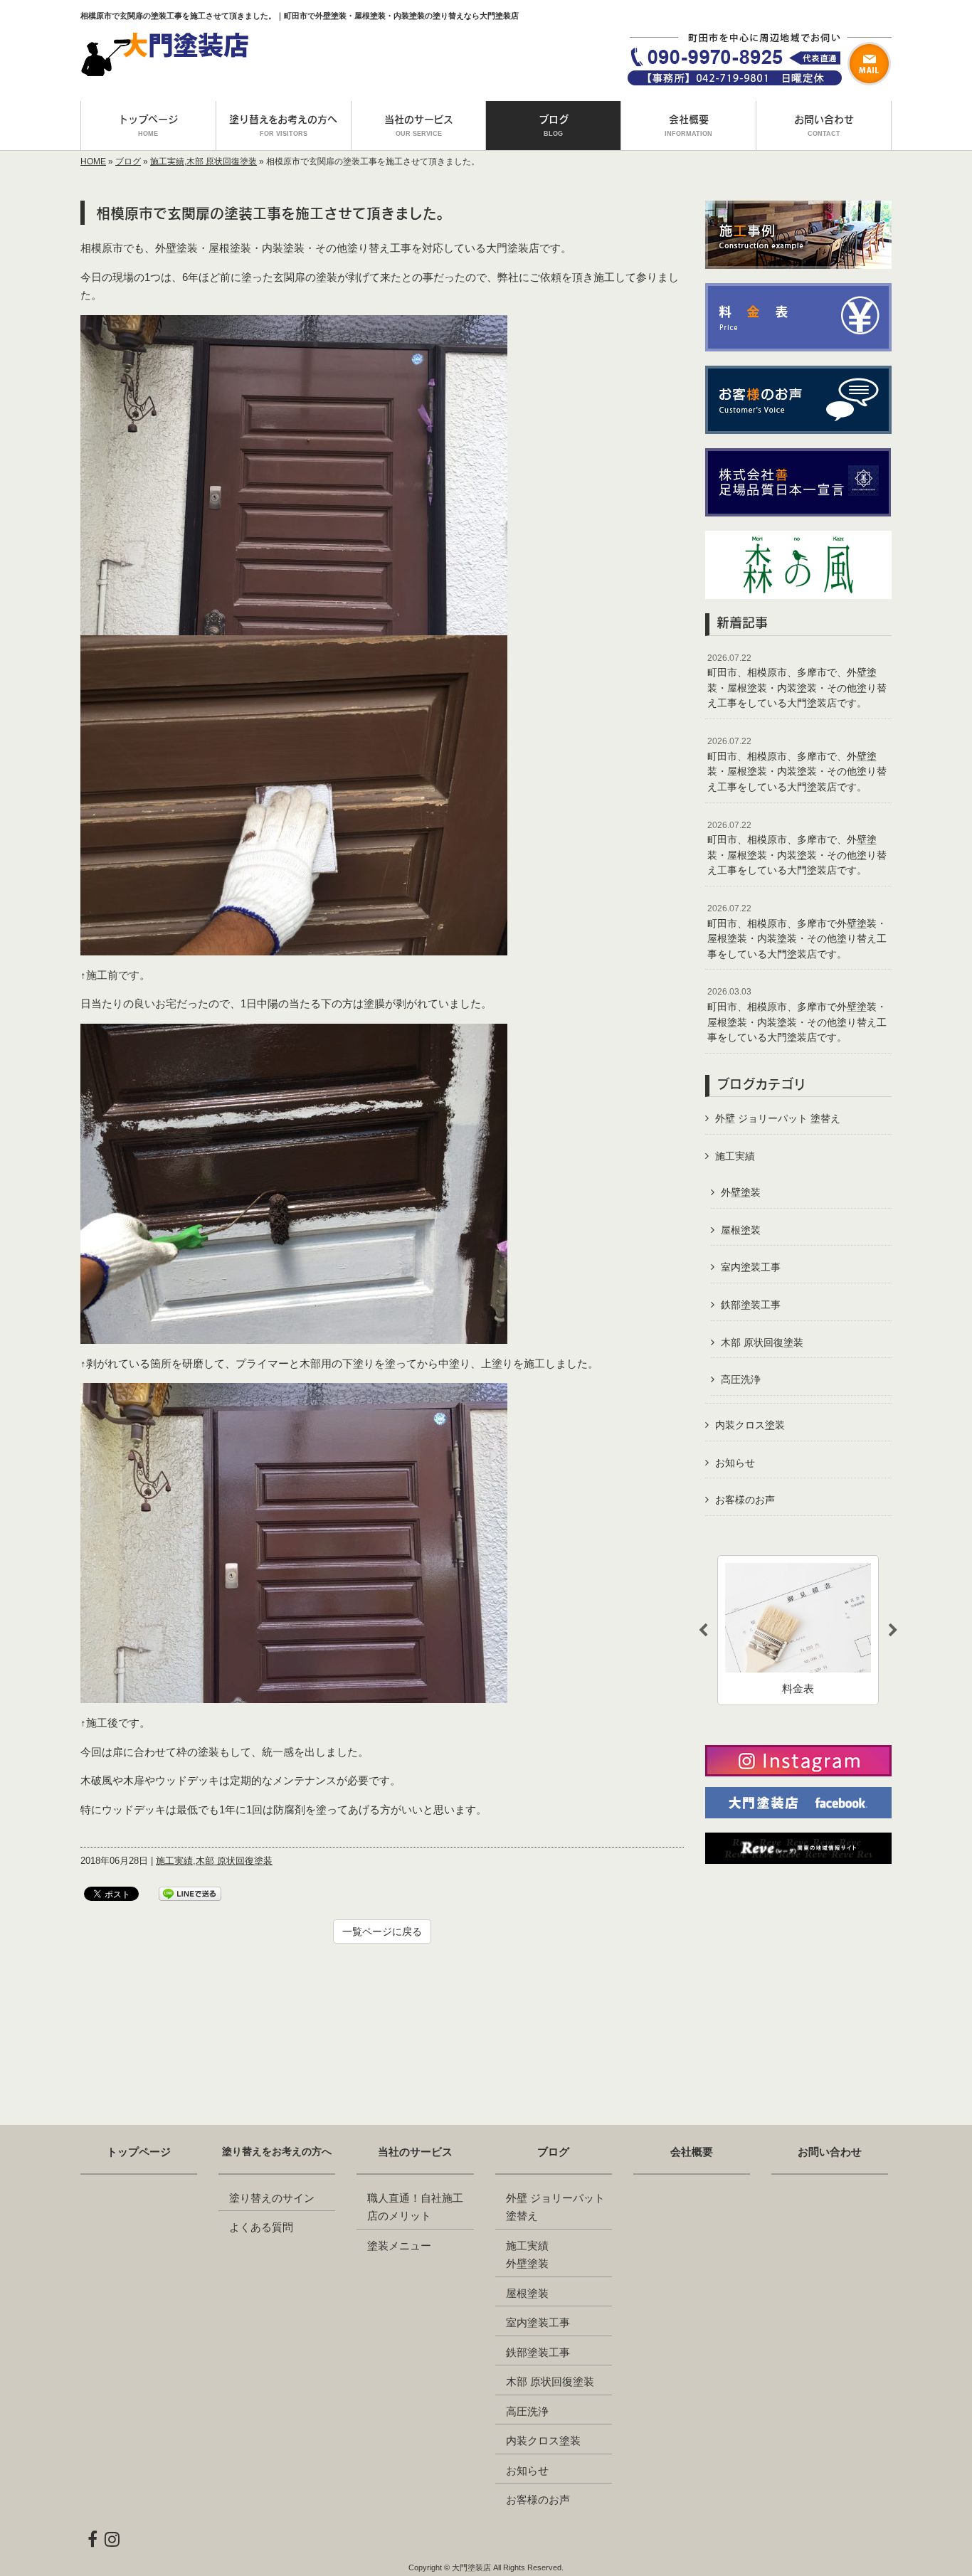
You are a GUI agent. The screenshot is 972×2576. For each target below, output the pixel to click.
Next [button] (893, 1631)
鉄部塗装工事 (751, 1305)
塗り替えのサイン (272, 2198)
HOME (93, 161)
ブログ (128, 161)
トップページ (139, 2152)
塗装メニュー (399, 2246)
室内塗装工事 (751, 1267)
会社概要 (692, 2152)
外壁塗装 (741, 1192)
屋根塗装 (741, 1230)
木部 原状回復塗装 (222, 161)
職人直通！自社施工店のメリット (415, 2207)
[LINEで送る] (190, 1893)
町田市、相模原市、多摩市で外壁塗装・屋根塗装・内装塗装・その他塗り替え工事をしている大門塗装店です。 (797, 932)
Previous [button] (703, 1631)
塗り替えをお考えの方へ (277, 2152)
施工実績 (167, 161)
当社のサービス (415, 2152)
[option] (798, 1630)
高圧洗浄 (741, 1379)
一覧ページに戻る (382, 1931)
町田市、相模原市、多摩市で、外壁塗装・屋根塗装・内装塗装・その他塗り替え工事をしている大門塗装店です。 (797, 681)
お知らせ (735, 1463)
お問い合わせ (830, 2152)
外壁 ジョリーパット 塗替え (778, 1118)
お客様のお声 (745, 1500)
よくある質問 (261, 2227)
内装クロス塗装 (750, 1425)
